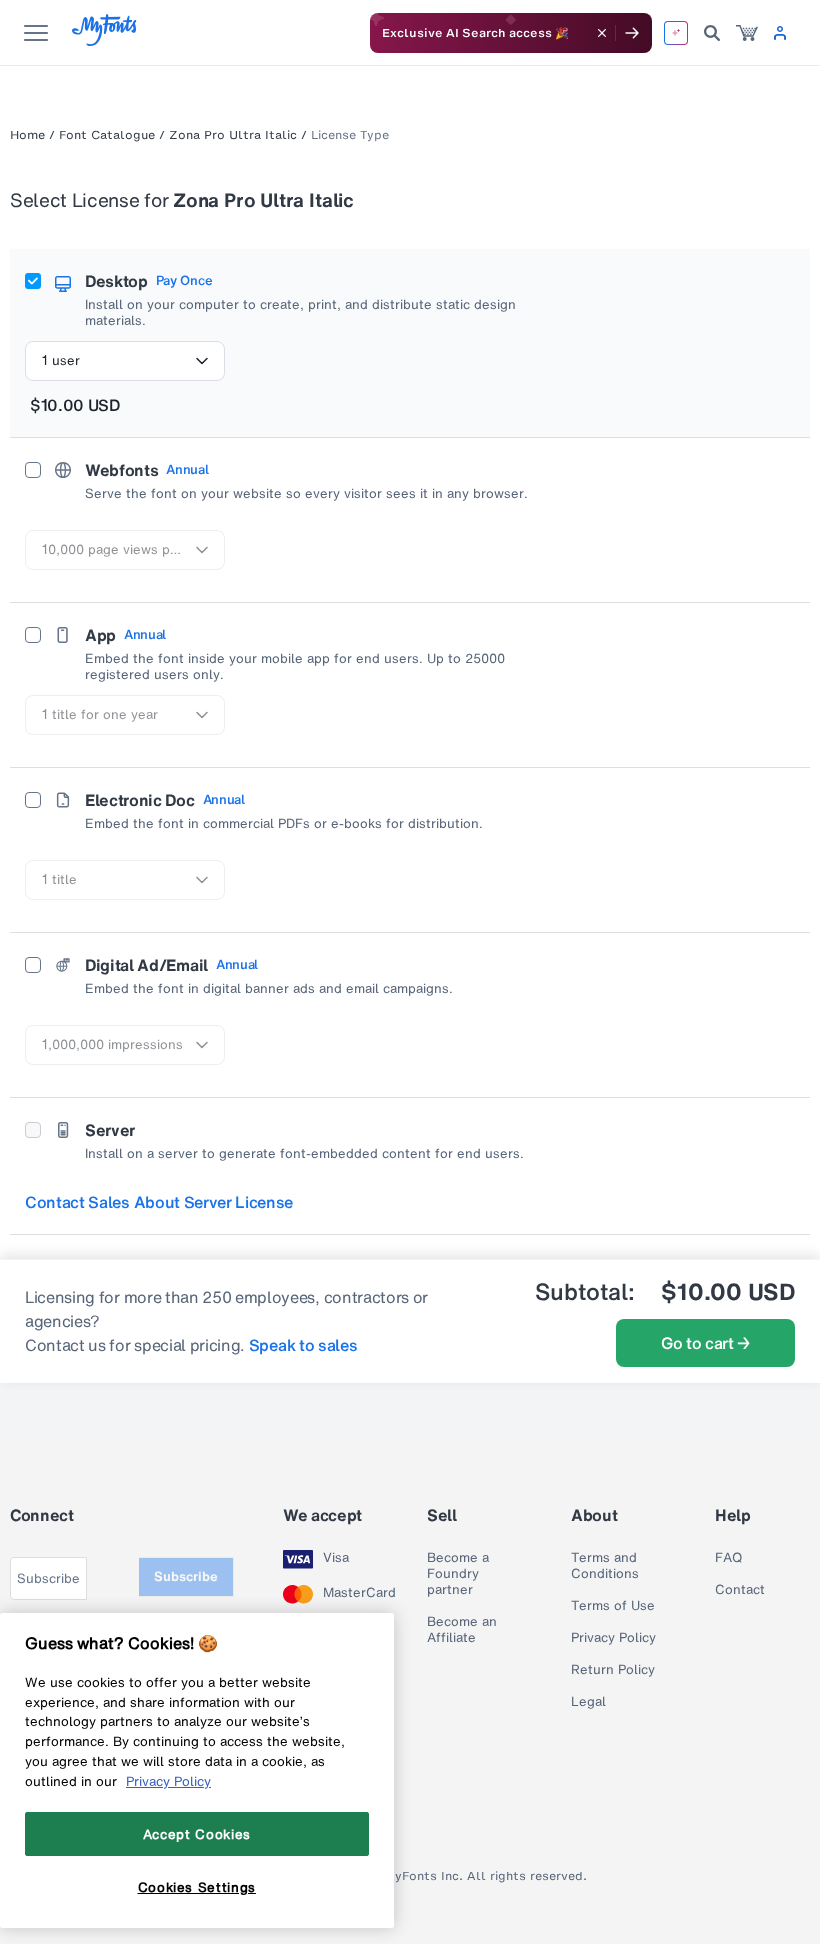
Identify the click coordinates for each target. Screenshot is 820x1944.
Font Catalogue (107, 135)
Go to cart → (705, 1343)
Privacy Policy (613, 1638)
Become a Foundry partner (458, 1574)
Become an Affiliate (462, 1630)
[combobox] (125, 361)
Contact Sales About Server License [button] (159, 1202)
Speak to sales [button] (303, 1345)
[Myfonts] (105, 40)
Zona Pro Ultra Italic (233, 135)
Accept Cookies (197, 1834)
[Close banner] (602, 33)
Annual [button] (187, 470)
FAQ (728, 1558)
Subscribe (186, 1576)
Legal (588, 1702)
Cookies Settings (197, 1887)
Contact (740, 1590)
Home (27, 135)
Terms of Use (613, 1606)
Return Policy (613, 1670)
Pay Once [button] (184, 281)
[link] (747, 33)
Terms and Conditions (605, 1566)
